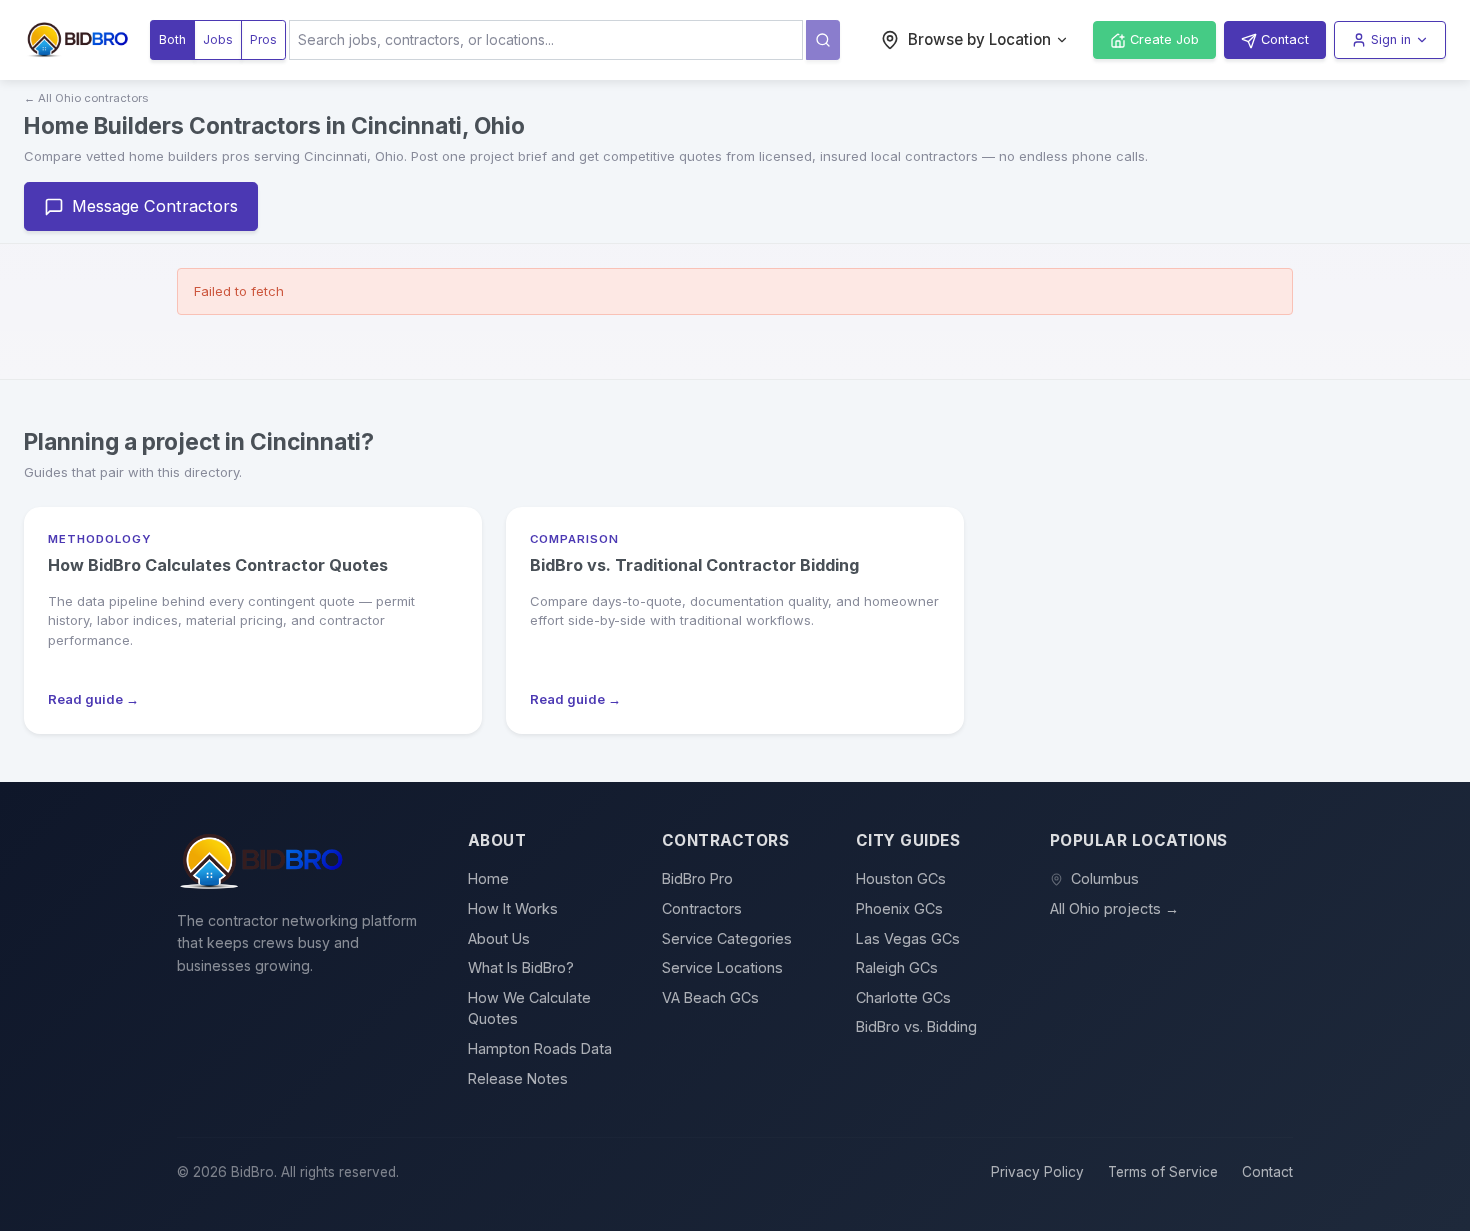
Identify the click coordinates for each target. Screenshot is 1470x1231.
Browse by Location (979, 39)
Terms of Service (1163, 1172)
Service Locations (722, 967)
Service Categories (727, 938)
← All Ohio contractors (86, 98)
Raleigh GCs (897, 967)
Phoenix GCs (899, 908)
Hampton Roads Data (540, 1048)
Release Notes (518, 1078)
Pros (263, 39)
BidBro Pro (697, 878)
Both (172, 39)
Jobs (218, 39)
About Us (499, 938)
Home (488, 878)
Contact (1267, 1172)
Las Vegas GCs (908, 938)
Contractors (702, 908)
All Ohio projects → (1114, 908)
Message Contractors (155, 206)
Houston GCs (901, 878)
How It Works (513, 908)
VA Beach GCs (710, 997)
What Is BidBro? (521, 967)
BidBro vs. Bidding (916, 1026)
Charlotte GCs (903, 997)
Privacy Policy (1037, 1172)
